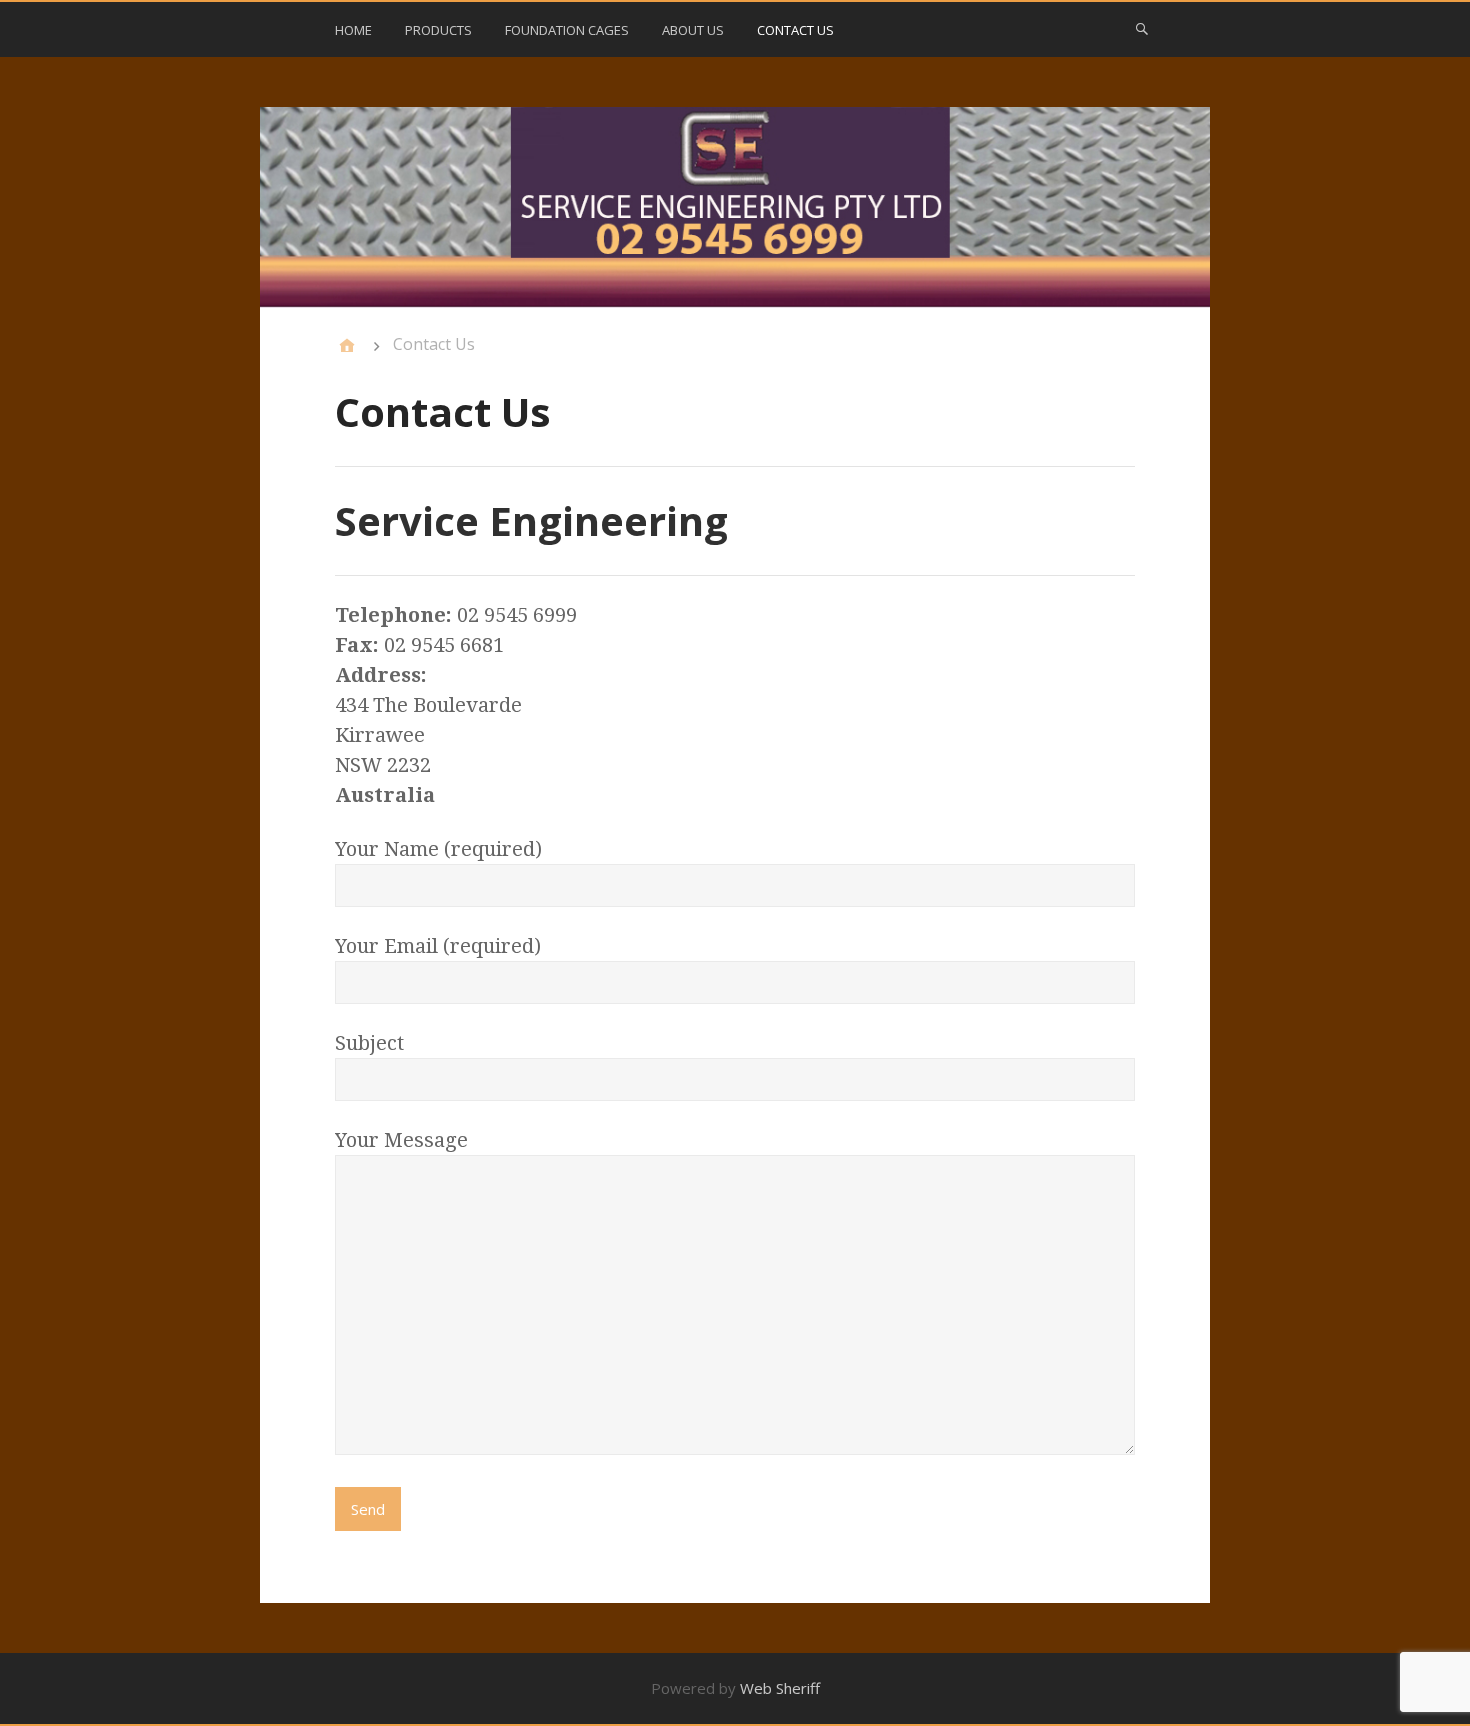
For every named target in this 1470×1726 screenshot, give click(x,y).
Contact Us (795, 30)
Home (353, 30)
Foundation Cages (567, 30)
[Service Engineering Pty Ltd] (735, 207)
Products (438, 30)
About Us (693, 30)
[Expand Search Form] (1142, 28)
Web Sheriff (780, 1688)
